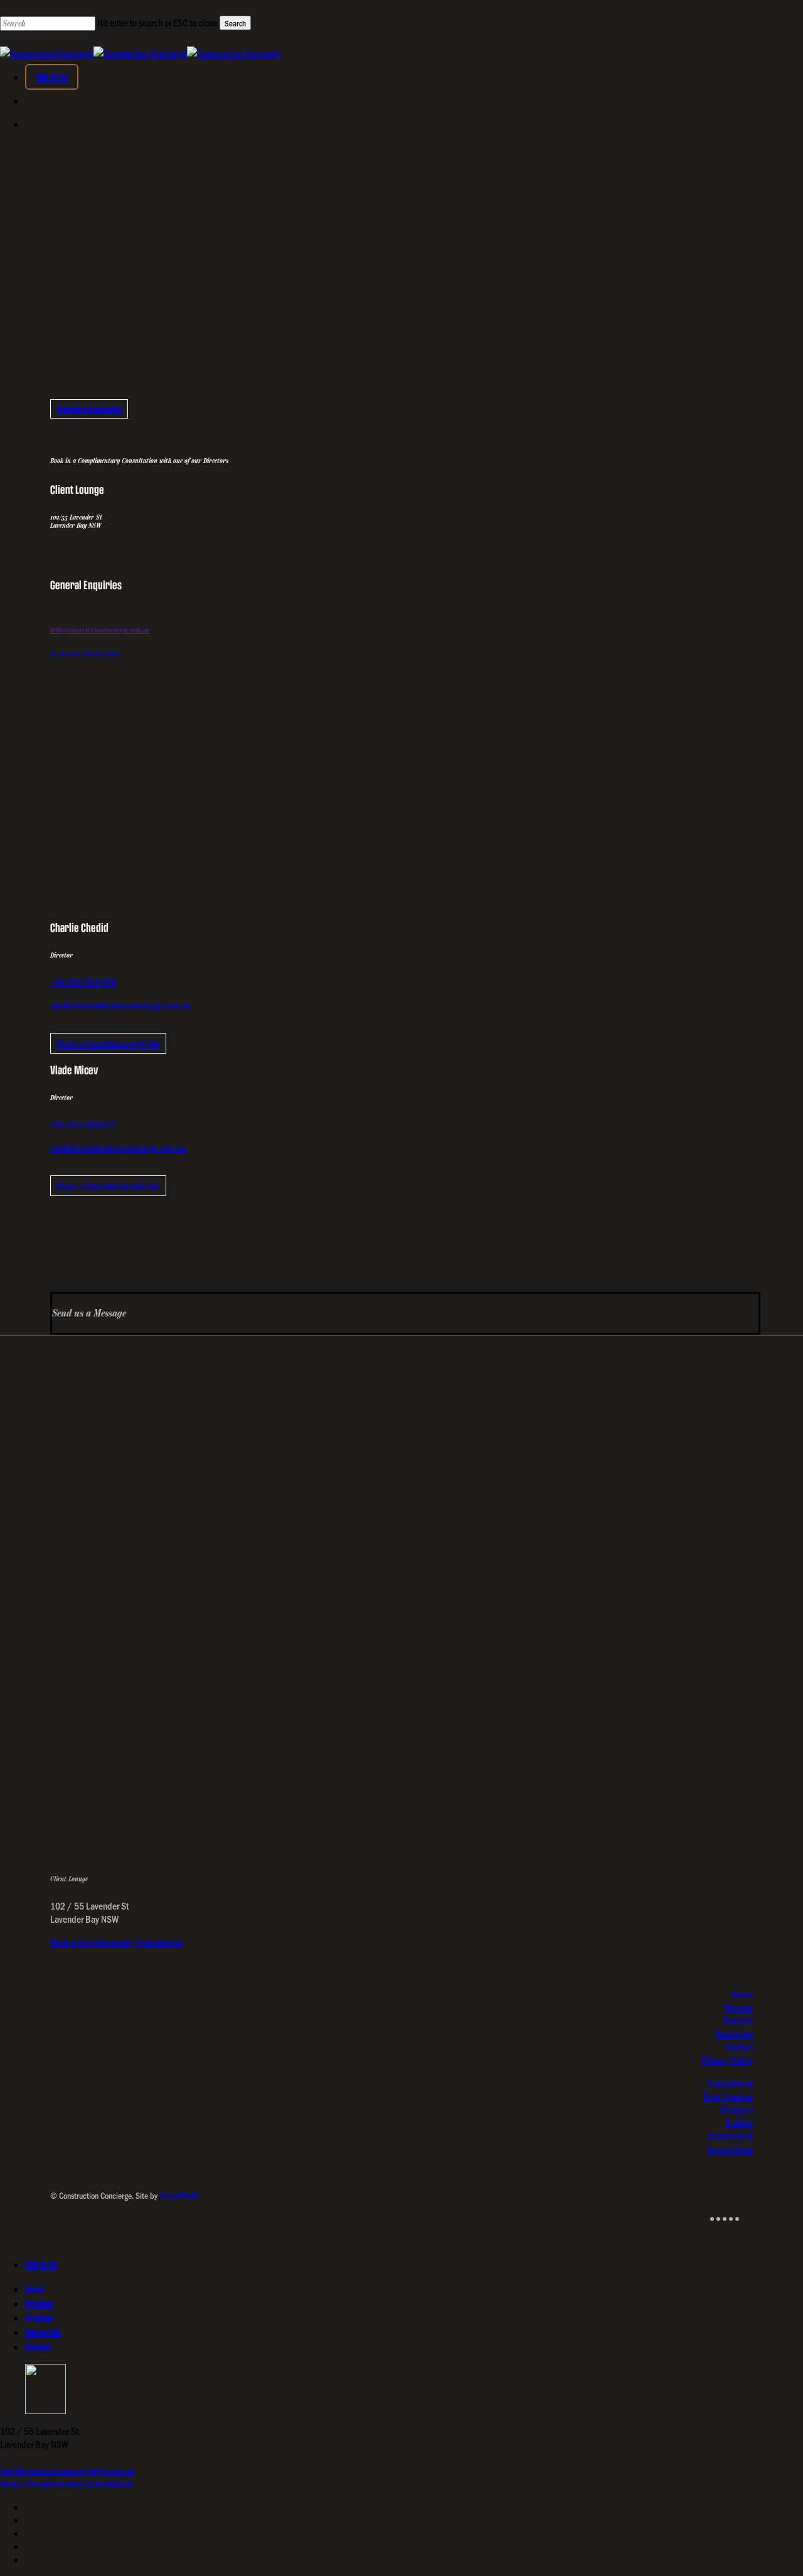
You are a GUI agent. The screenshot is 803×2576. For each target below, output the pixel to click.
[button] (89, 409)
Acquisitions (730, 2149)
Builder (739, 2123)
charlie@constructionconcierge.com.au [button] (121, 1005)
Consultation (730, 2083)
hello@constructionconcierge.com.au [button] (100, 630)
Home (742, 1994)
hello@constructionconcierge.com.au (67, 2470)
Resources (734, 2034)
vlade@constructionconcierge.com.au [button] (118, 1147)
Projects (738, 2020)
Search (235, 23)
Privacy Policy (727, 2060)
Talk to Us (41, 2264)
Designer (737, 2109)
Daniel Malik (179, 2195)
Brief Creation (728, 2096)
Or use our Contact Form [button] (85, 654)
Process (739, 2007)
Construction (730, 2136)
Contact (739, 2047)
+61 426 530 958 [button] (83, 982)
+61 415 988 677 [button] (83, 1124)
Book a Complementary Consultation (116, 1942)
